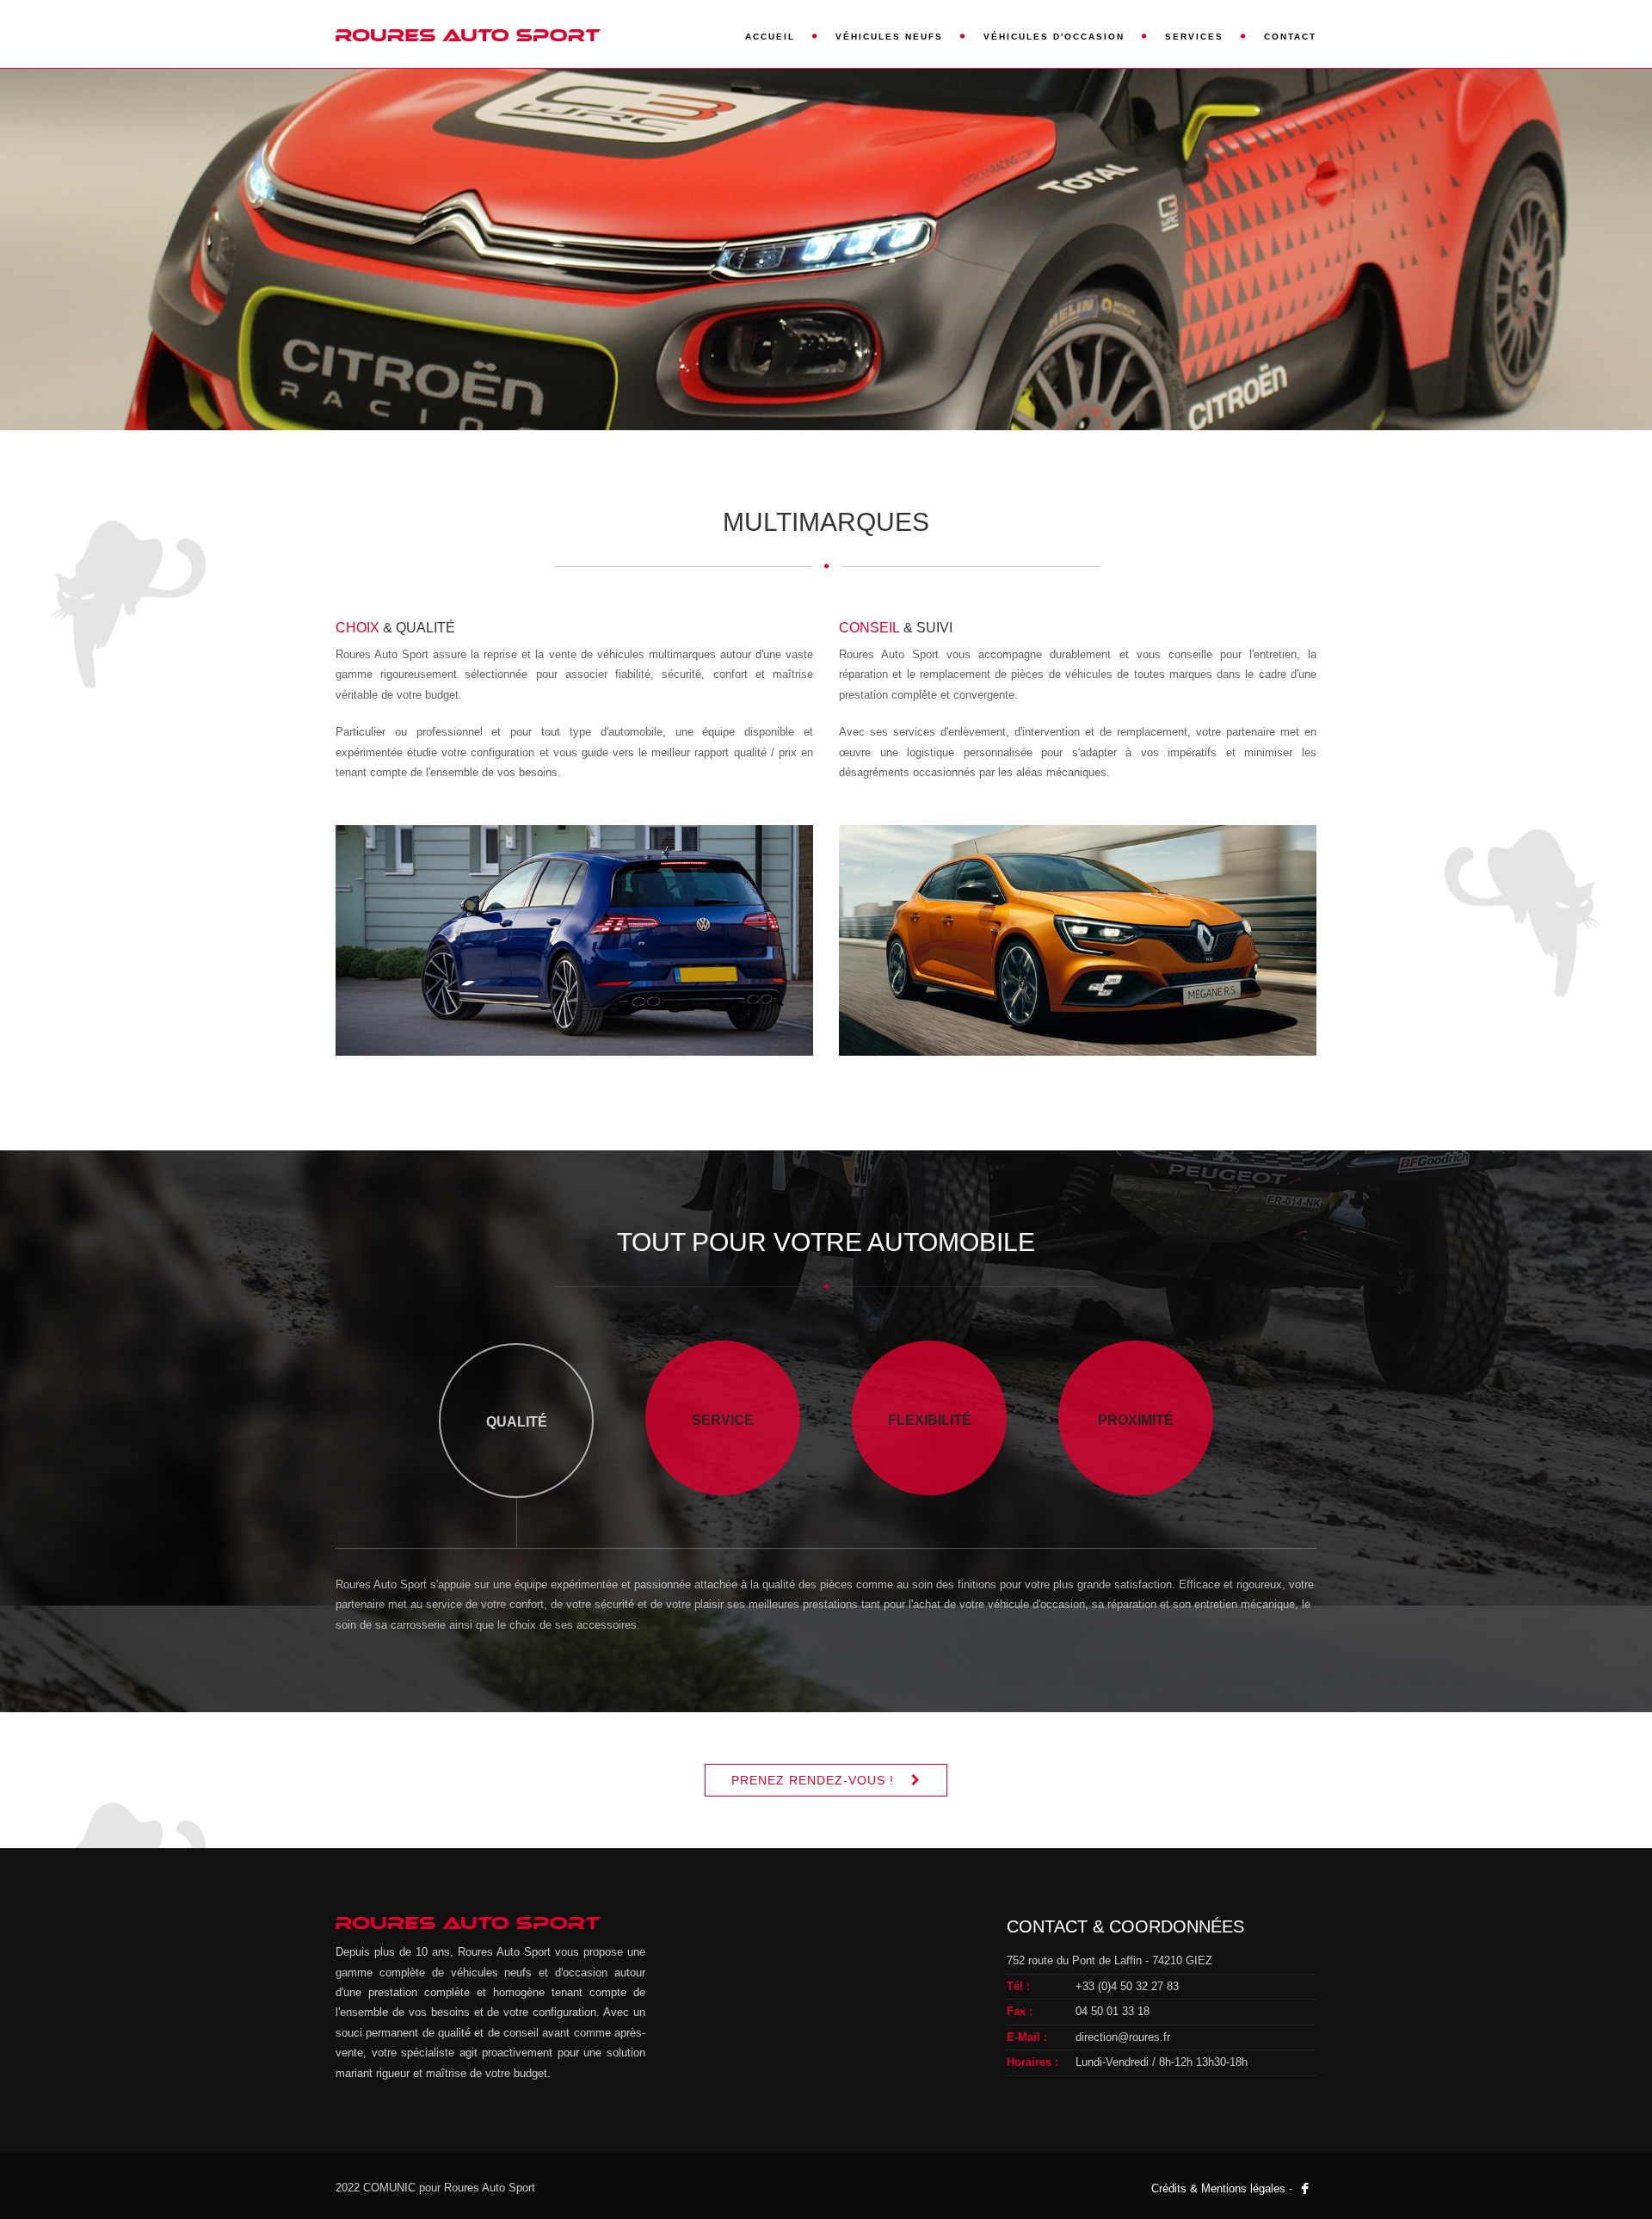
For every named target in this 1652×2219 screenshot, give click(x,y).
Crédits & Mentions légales (1218, 2188)
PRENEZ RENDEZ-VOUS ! (813, 1780)
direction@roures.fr (1123, 2037)
